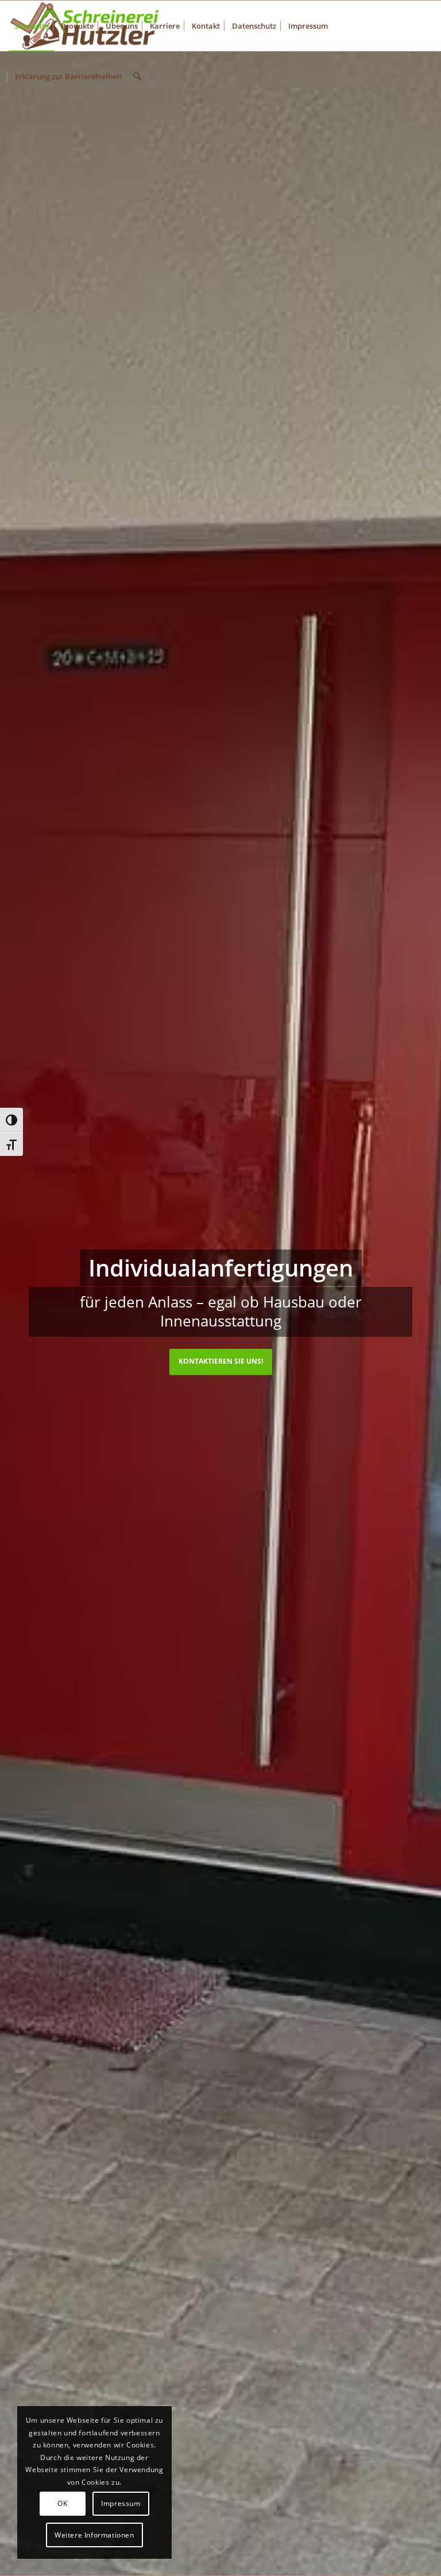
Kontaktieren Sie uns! (221, 1361)
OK (62, 2503)
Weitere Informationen (94, 2535)
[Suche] (137, 76)
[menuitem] (32, 26)
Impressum (121, 2503)
